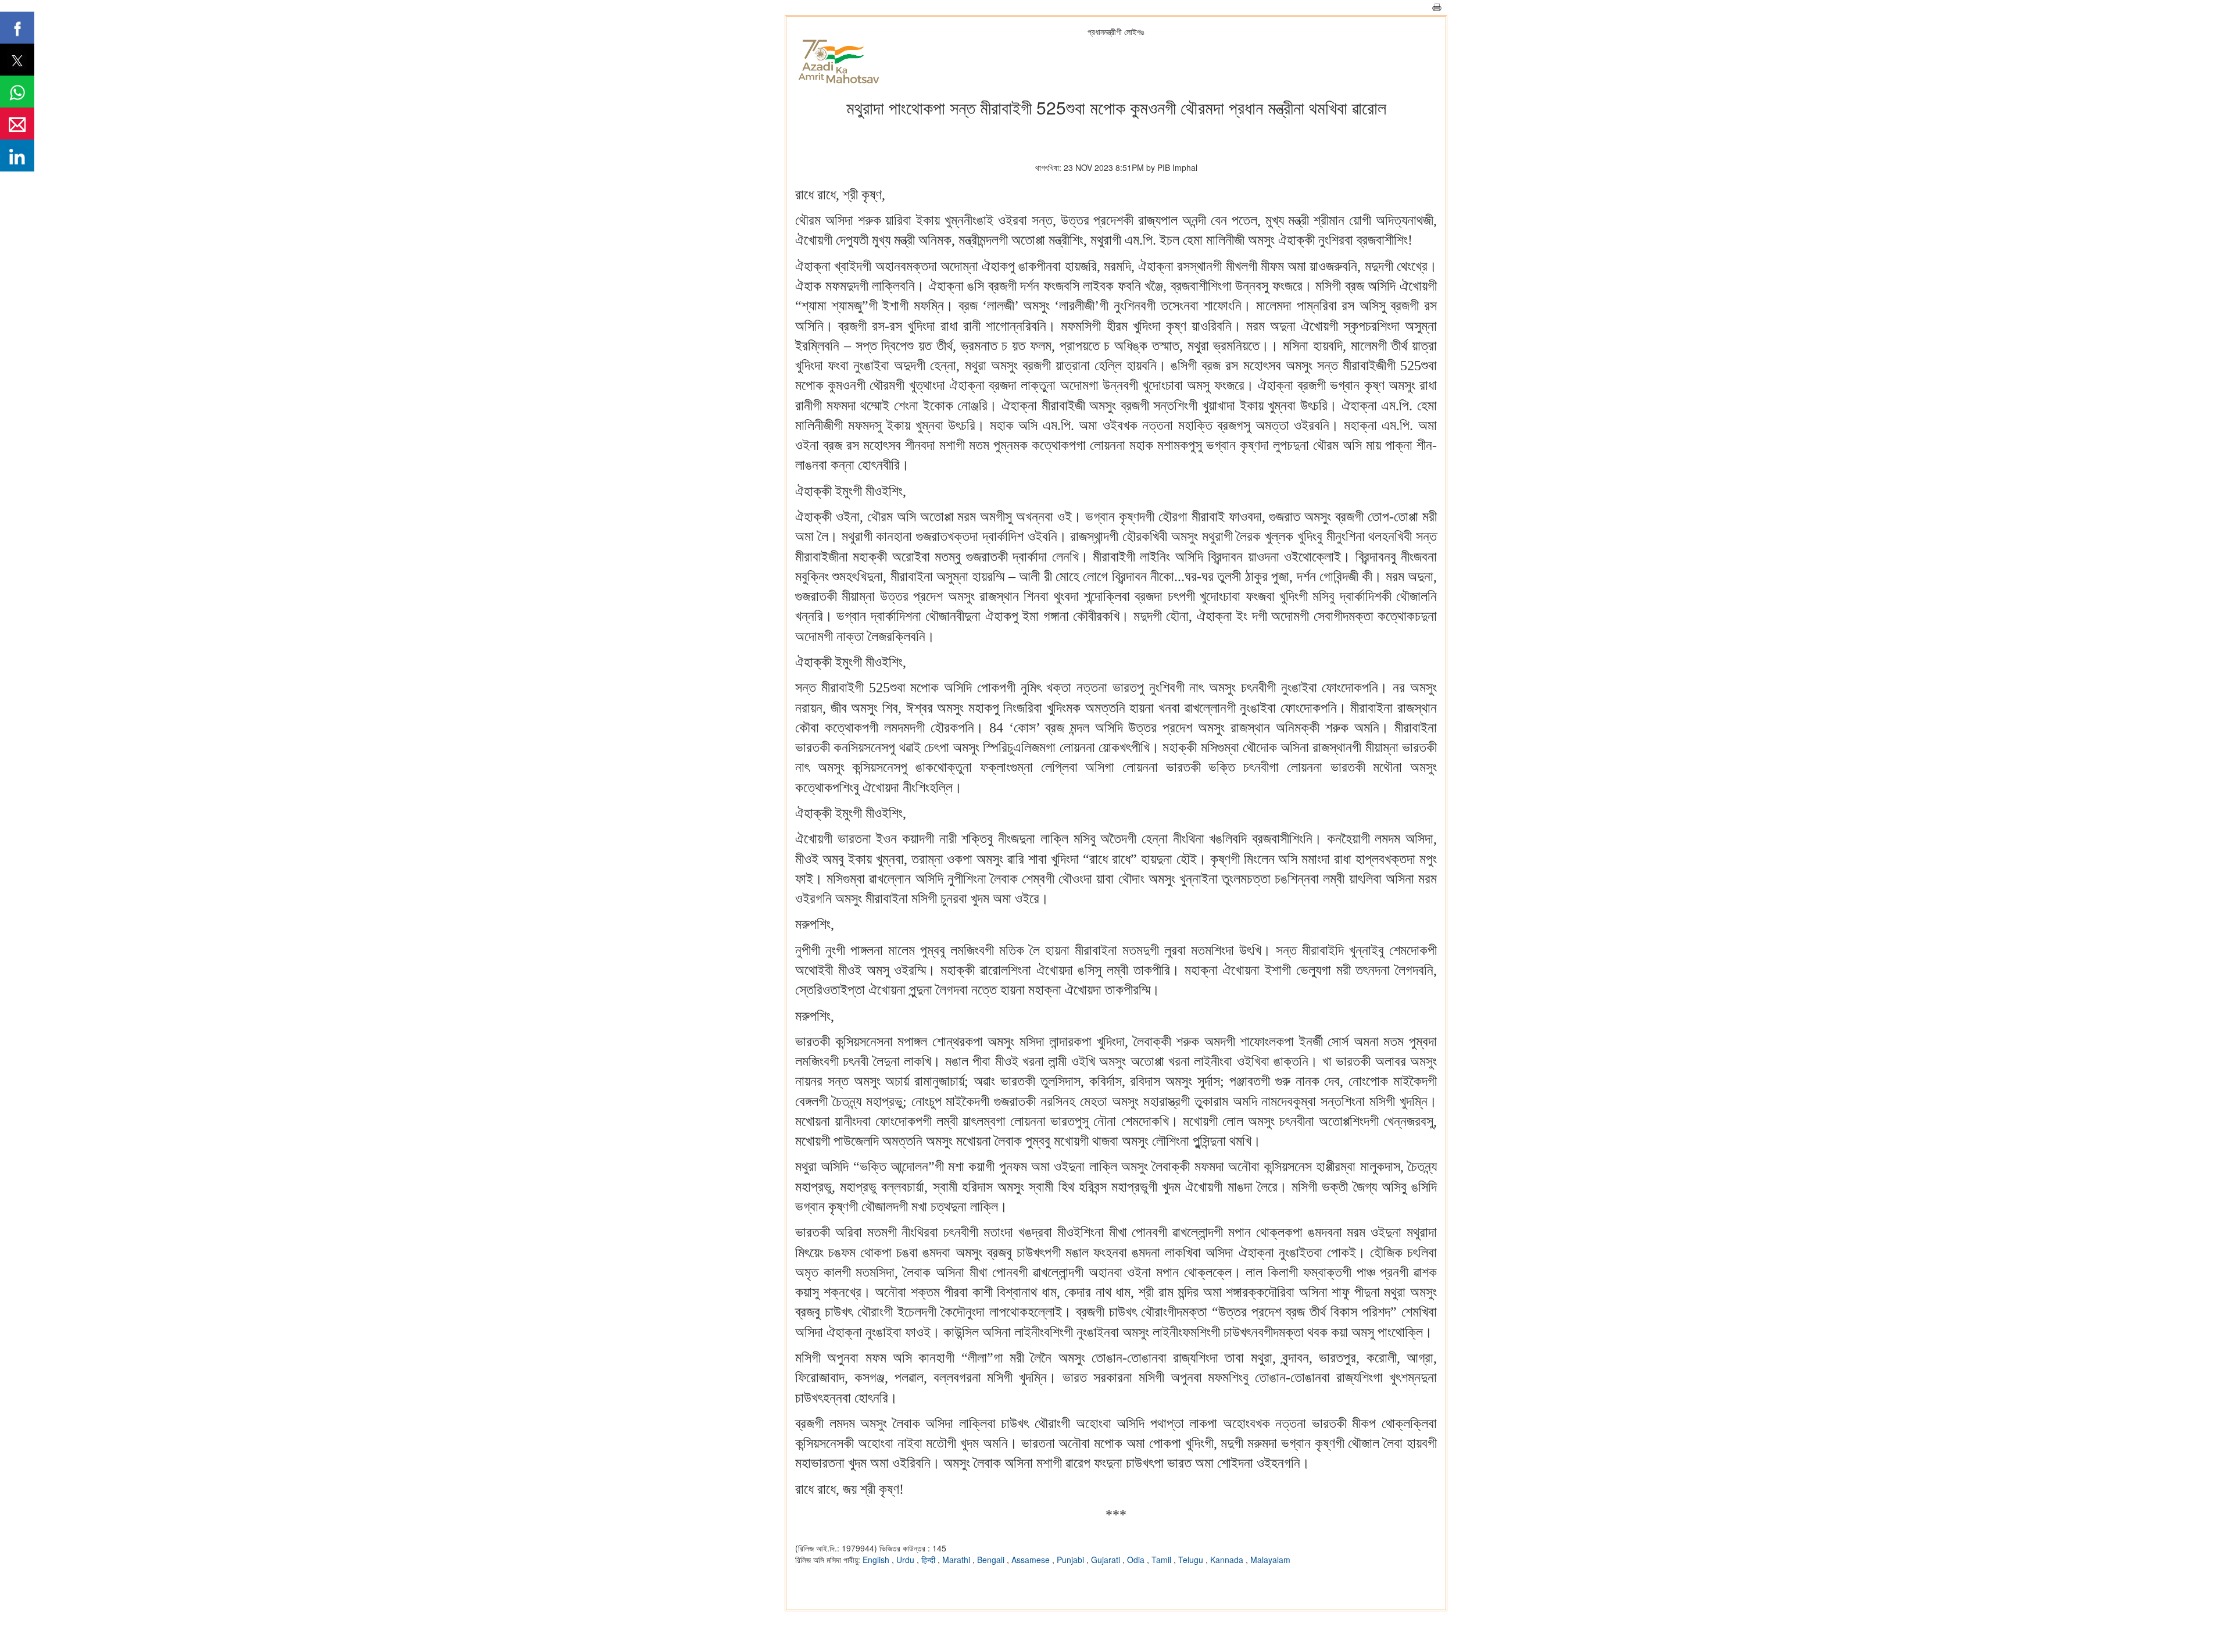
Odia (1137, 1560)
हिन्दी (929, 1560)
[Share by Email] (17, 124)
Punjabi (1072, 1560)
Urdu (906, 1560)
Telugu (1192, 1560)
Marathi (957, 1560)
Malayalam (1270, 1560)
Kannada (1228, 1560)
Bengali (992, 1560)
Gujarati (1107, 1560)
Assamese (1032, 1560)
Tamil (1162, 1560)
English (877, 1560)
